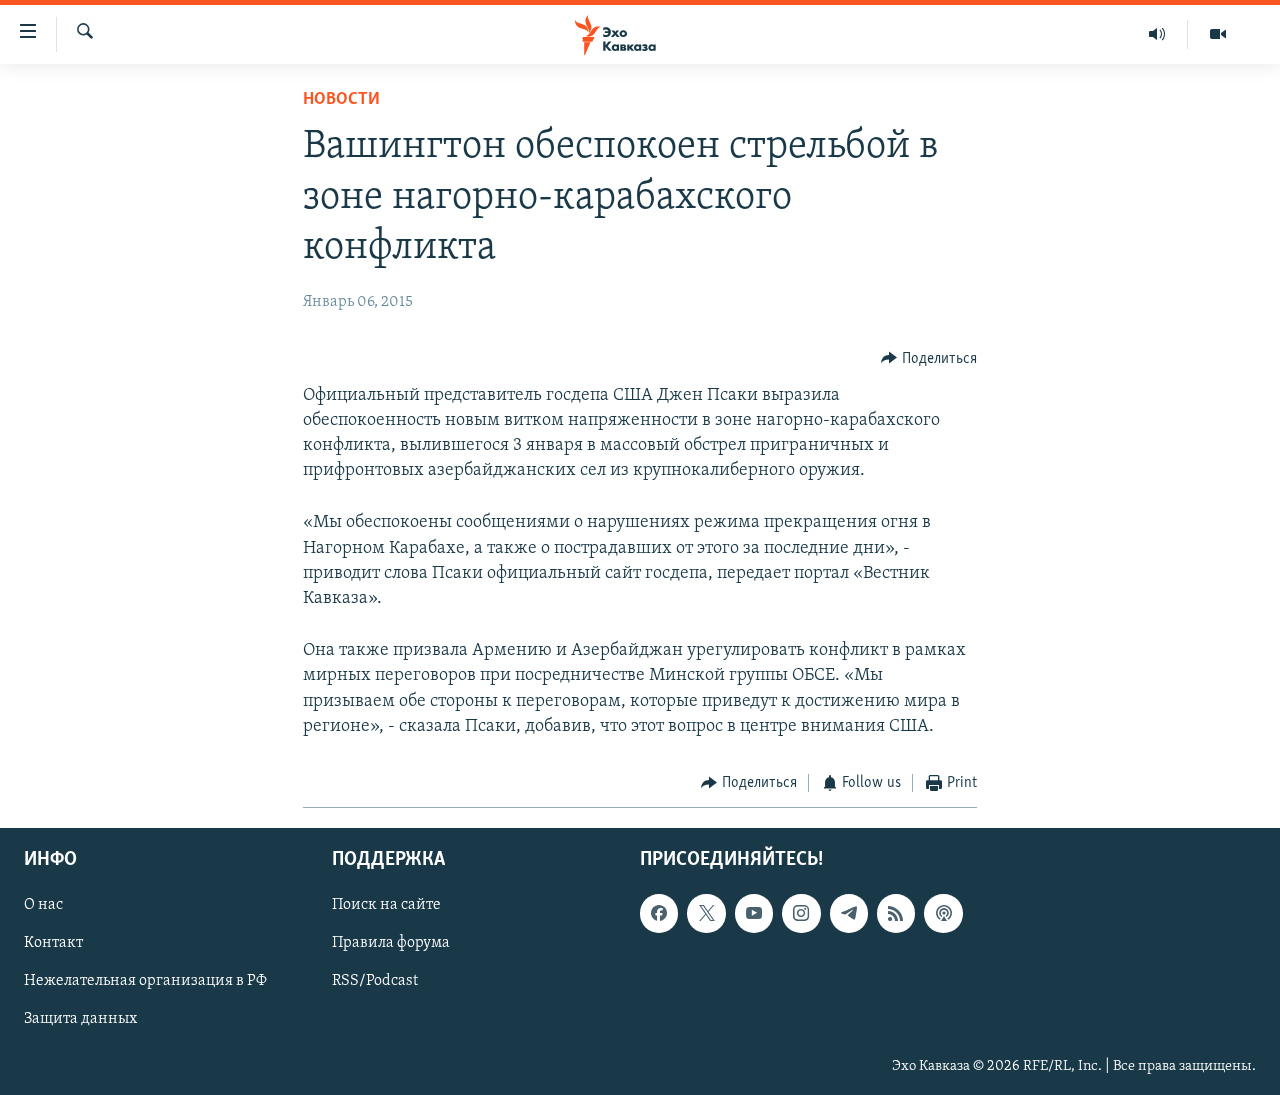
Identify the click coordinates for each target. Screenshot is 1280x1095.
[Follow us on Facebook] (659, 914)
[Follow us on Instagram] (801, 914)
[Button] (929, 359)
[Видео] (1218, 34)
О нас (43, 906)
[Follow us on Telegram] (849, 914)
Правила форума (391, 944)
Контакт (53, 944)
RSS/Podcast (375, 982)
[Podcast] (943, 914)
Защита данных (80, 1020)
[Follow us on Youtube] (754, 914)
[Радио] (1157, 34)
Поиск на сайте (386, 906)
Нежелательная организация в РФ (145, 982)
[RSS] (896, 914)
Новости (341, 100)
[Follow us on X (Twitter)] (706, 914)
